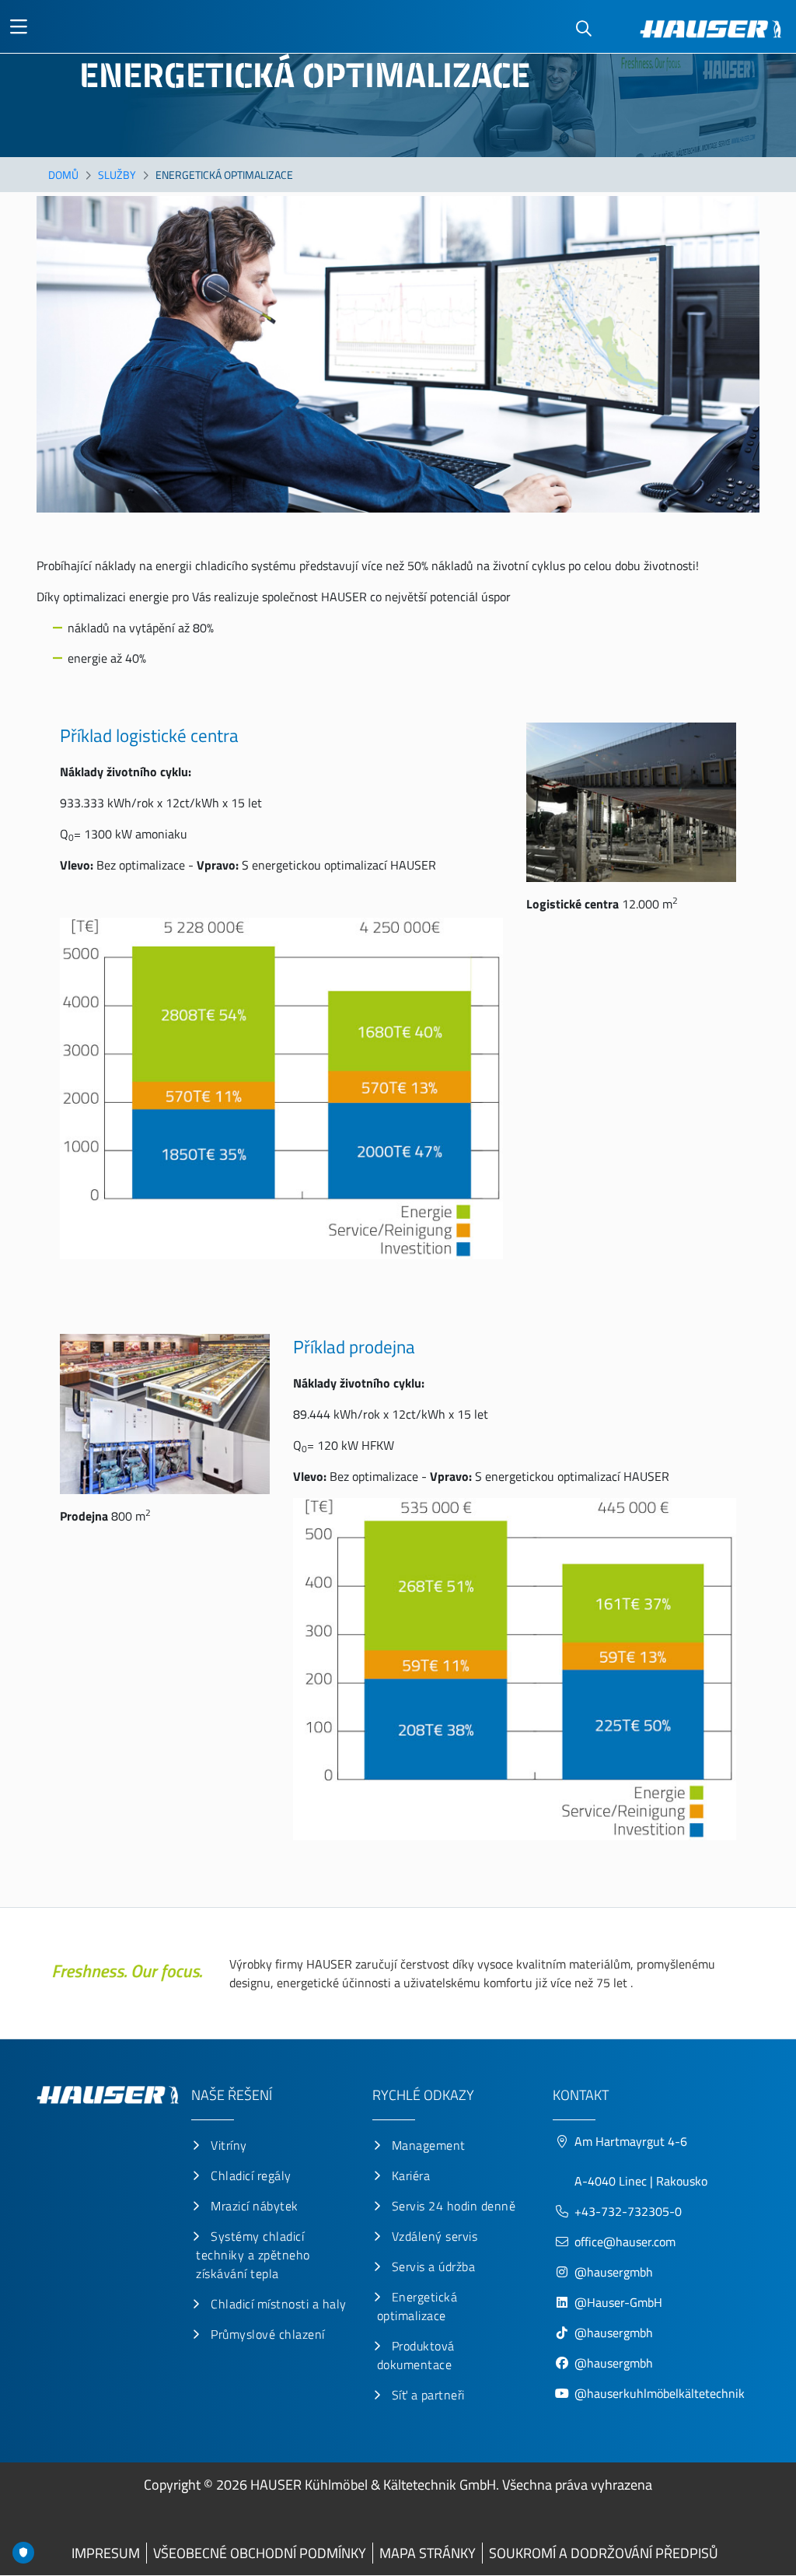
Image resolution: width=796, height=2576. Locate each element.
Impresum (106, 2553)
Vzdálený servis (435, 2236)
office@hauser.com (625, 2242)
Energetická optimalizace (417, 2306)
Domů (63, 175)
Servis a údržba (434, 2266)
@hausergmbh (614, 2272)
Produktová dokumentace (416, 2355)
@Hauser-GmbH (618, 2302)
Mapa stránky (428, 2553)
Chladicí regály (251, 2175)
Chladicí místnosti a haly (279, 2304)
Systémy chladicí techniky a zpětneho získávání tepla (253, 2255)
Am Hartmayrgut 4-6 (631, 2141)
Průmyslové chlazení (268, 2334)
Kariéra (411, 2175)
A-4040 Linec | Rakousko (641, 2181)
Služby (117, 175)
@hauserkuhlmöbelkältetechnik (661, 2393)
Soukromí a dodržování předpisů (604, 2553)
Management (429, 2145)
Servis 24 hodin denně (454, 2206)
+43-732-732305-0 (628, 2211)
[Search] (584, 29)
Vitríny (229, 2145)
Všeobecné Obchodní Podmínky (260, 2553)
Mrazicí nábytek (255, 2206)
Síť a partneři (428, 2395)
